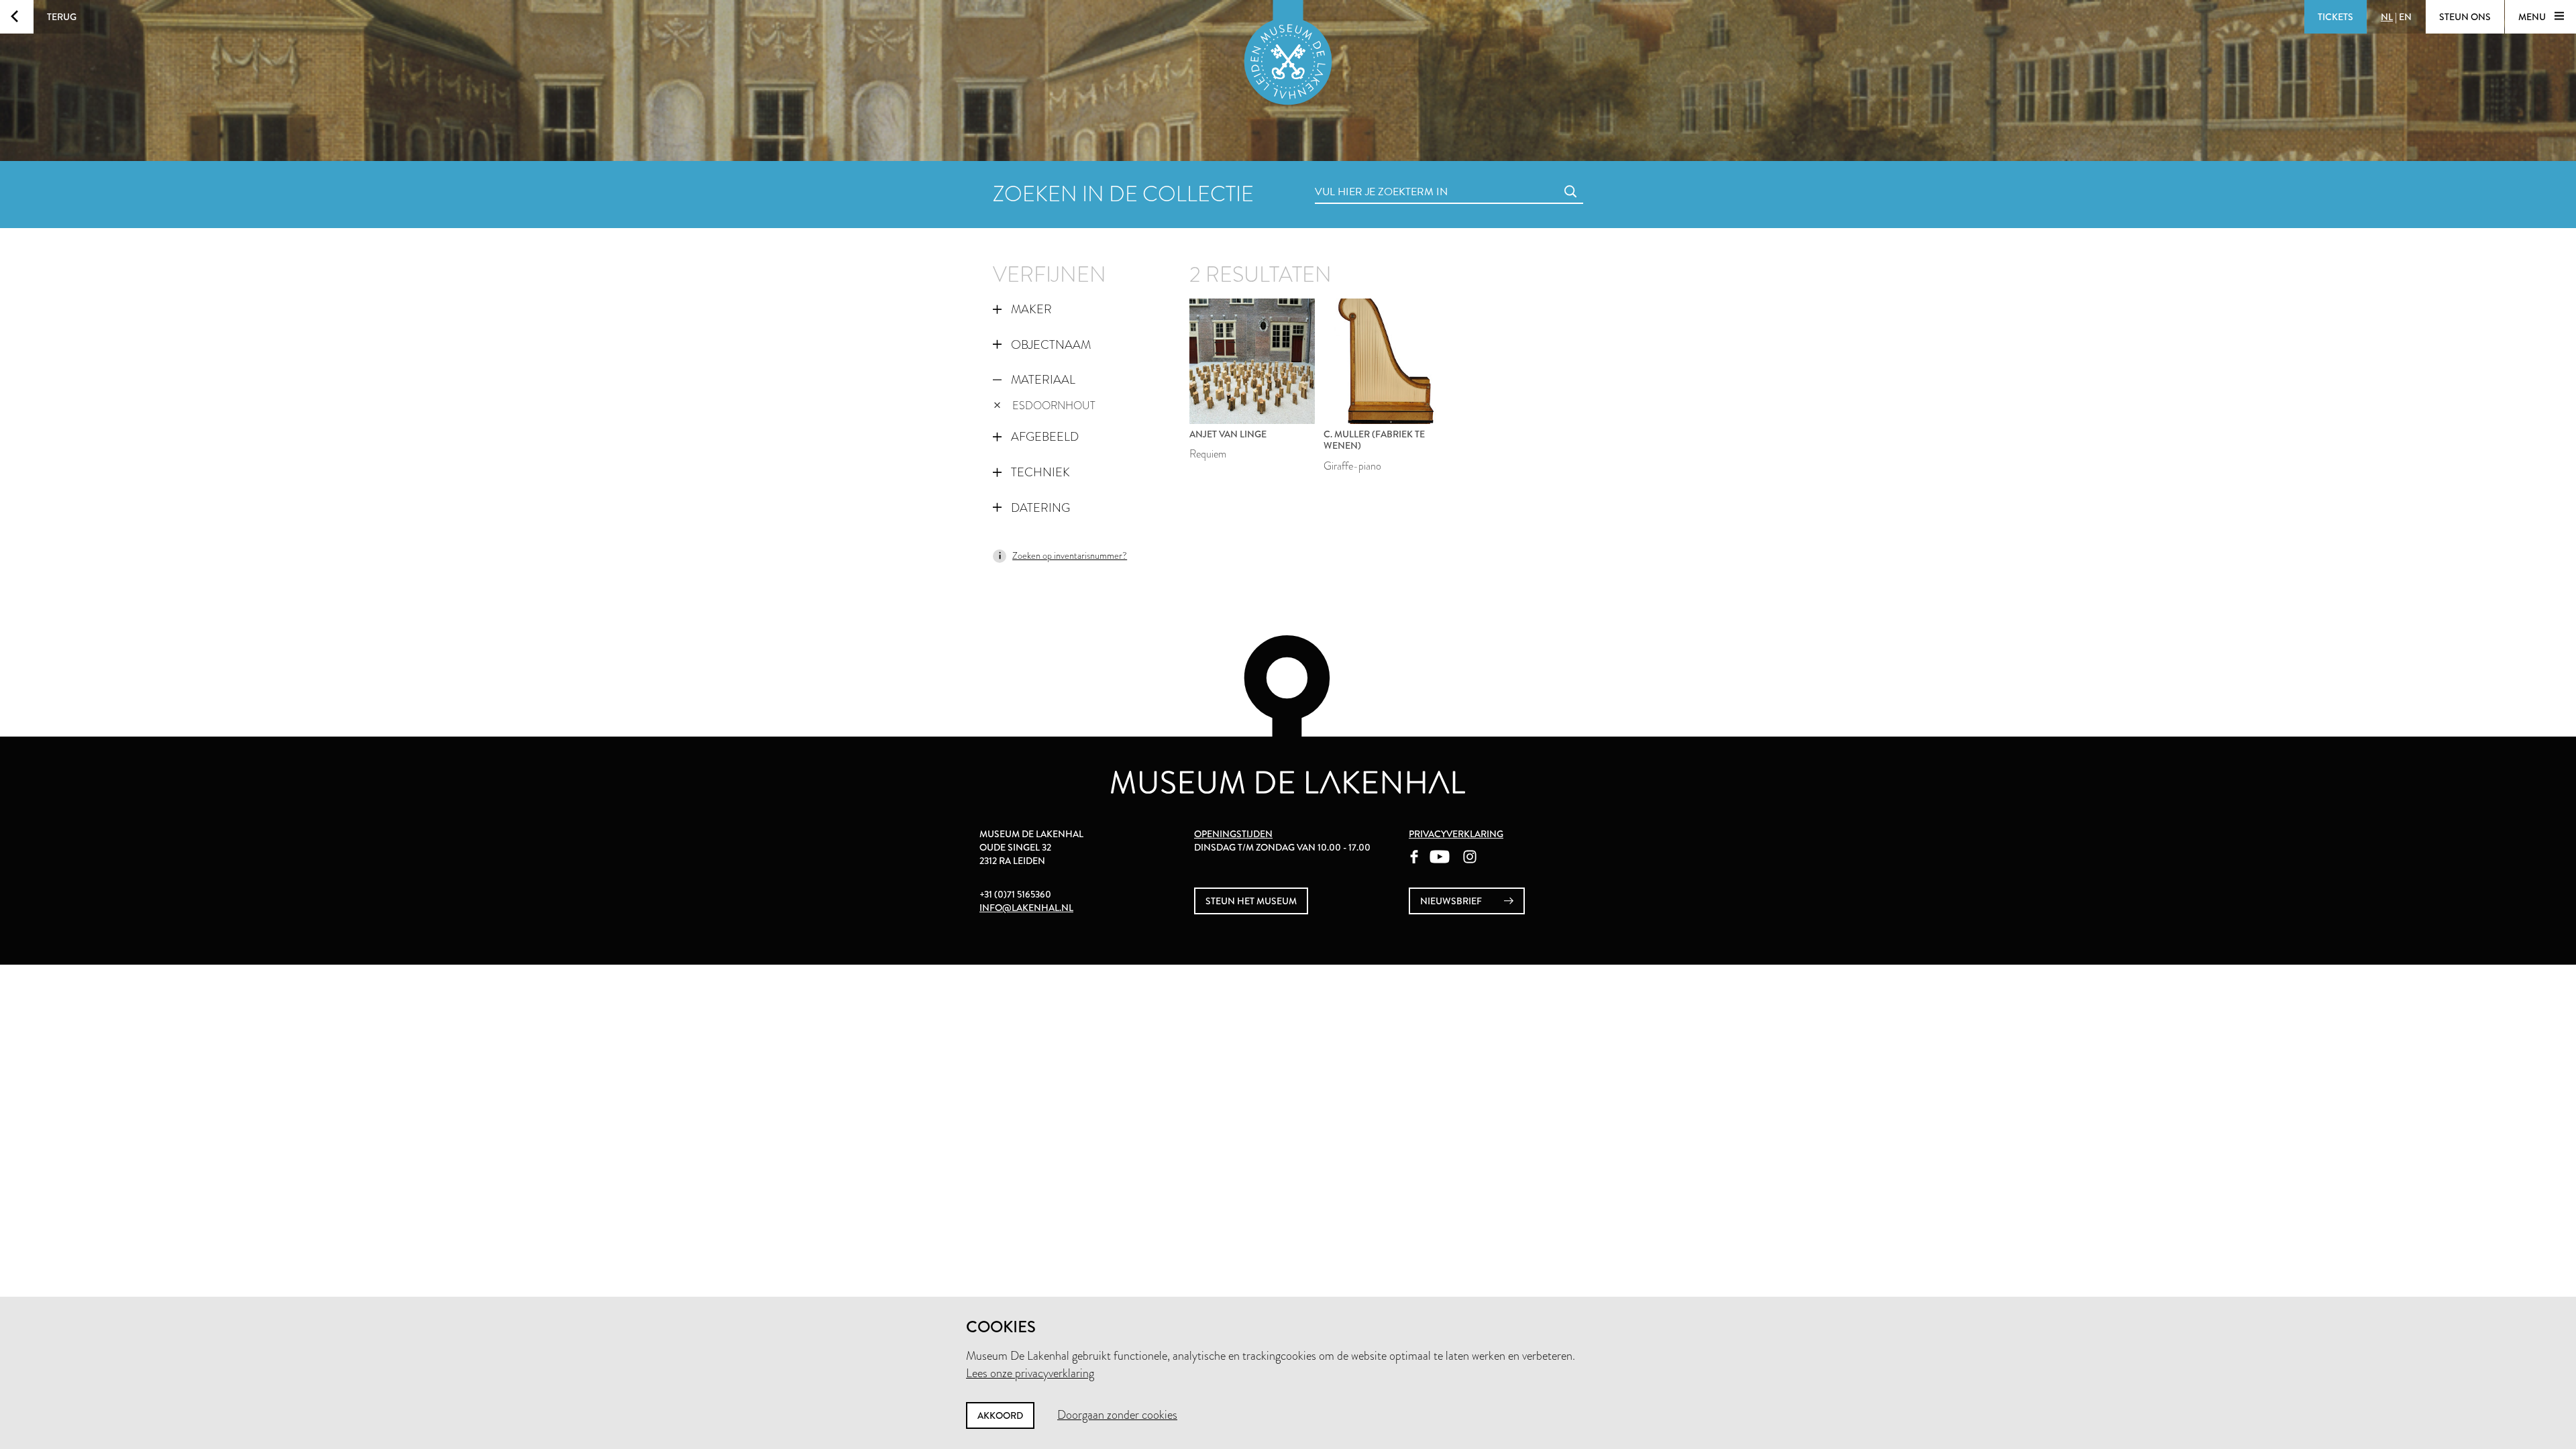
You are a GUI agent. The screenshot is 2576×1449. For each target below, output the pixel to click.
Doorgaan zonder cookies (1117, 1415)
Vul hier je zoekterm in (1356, 177)
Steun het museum (1251, 901)
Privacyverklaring (1456, 834)
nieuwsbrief (1452, 901)
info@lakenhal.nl (1026, 908)
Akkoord (1000, 1415)
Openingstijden (1233, 834)
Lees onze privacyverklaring (1030, 1373)
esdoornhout (1054, 406)
